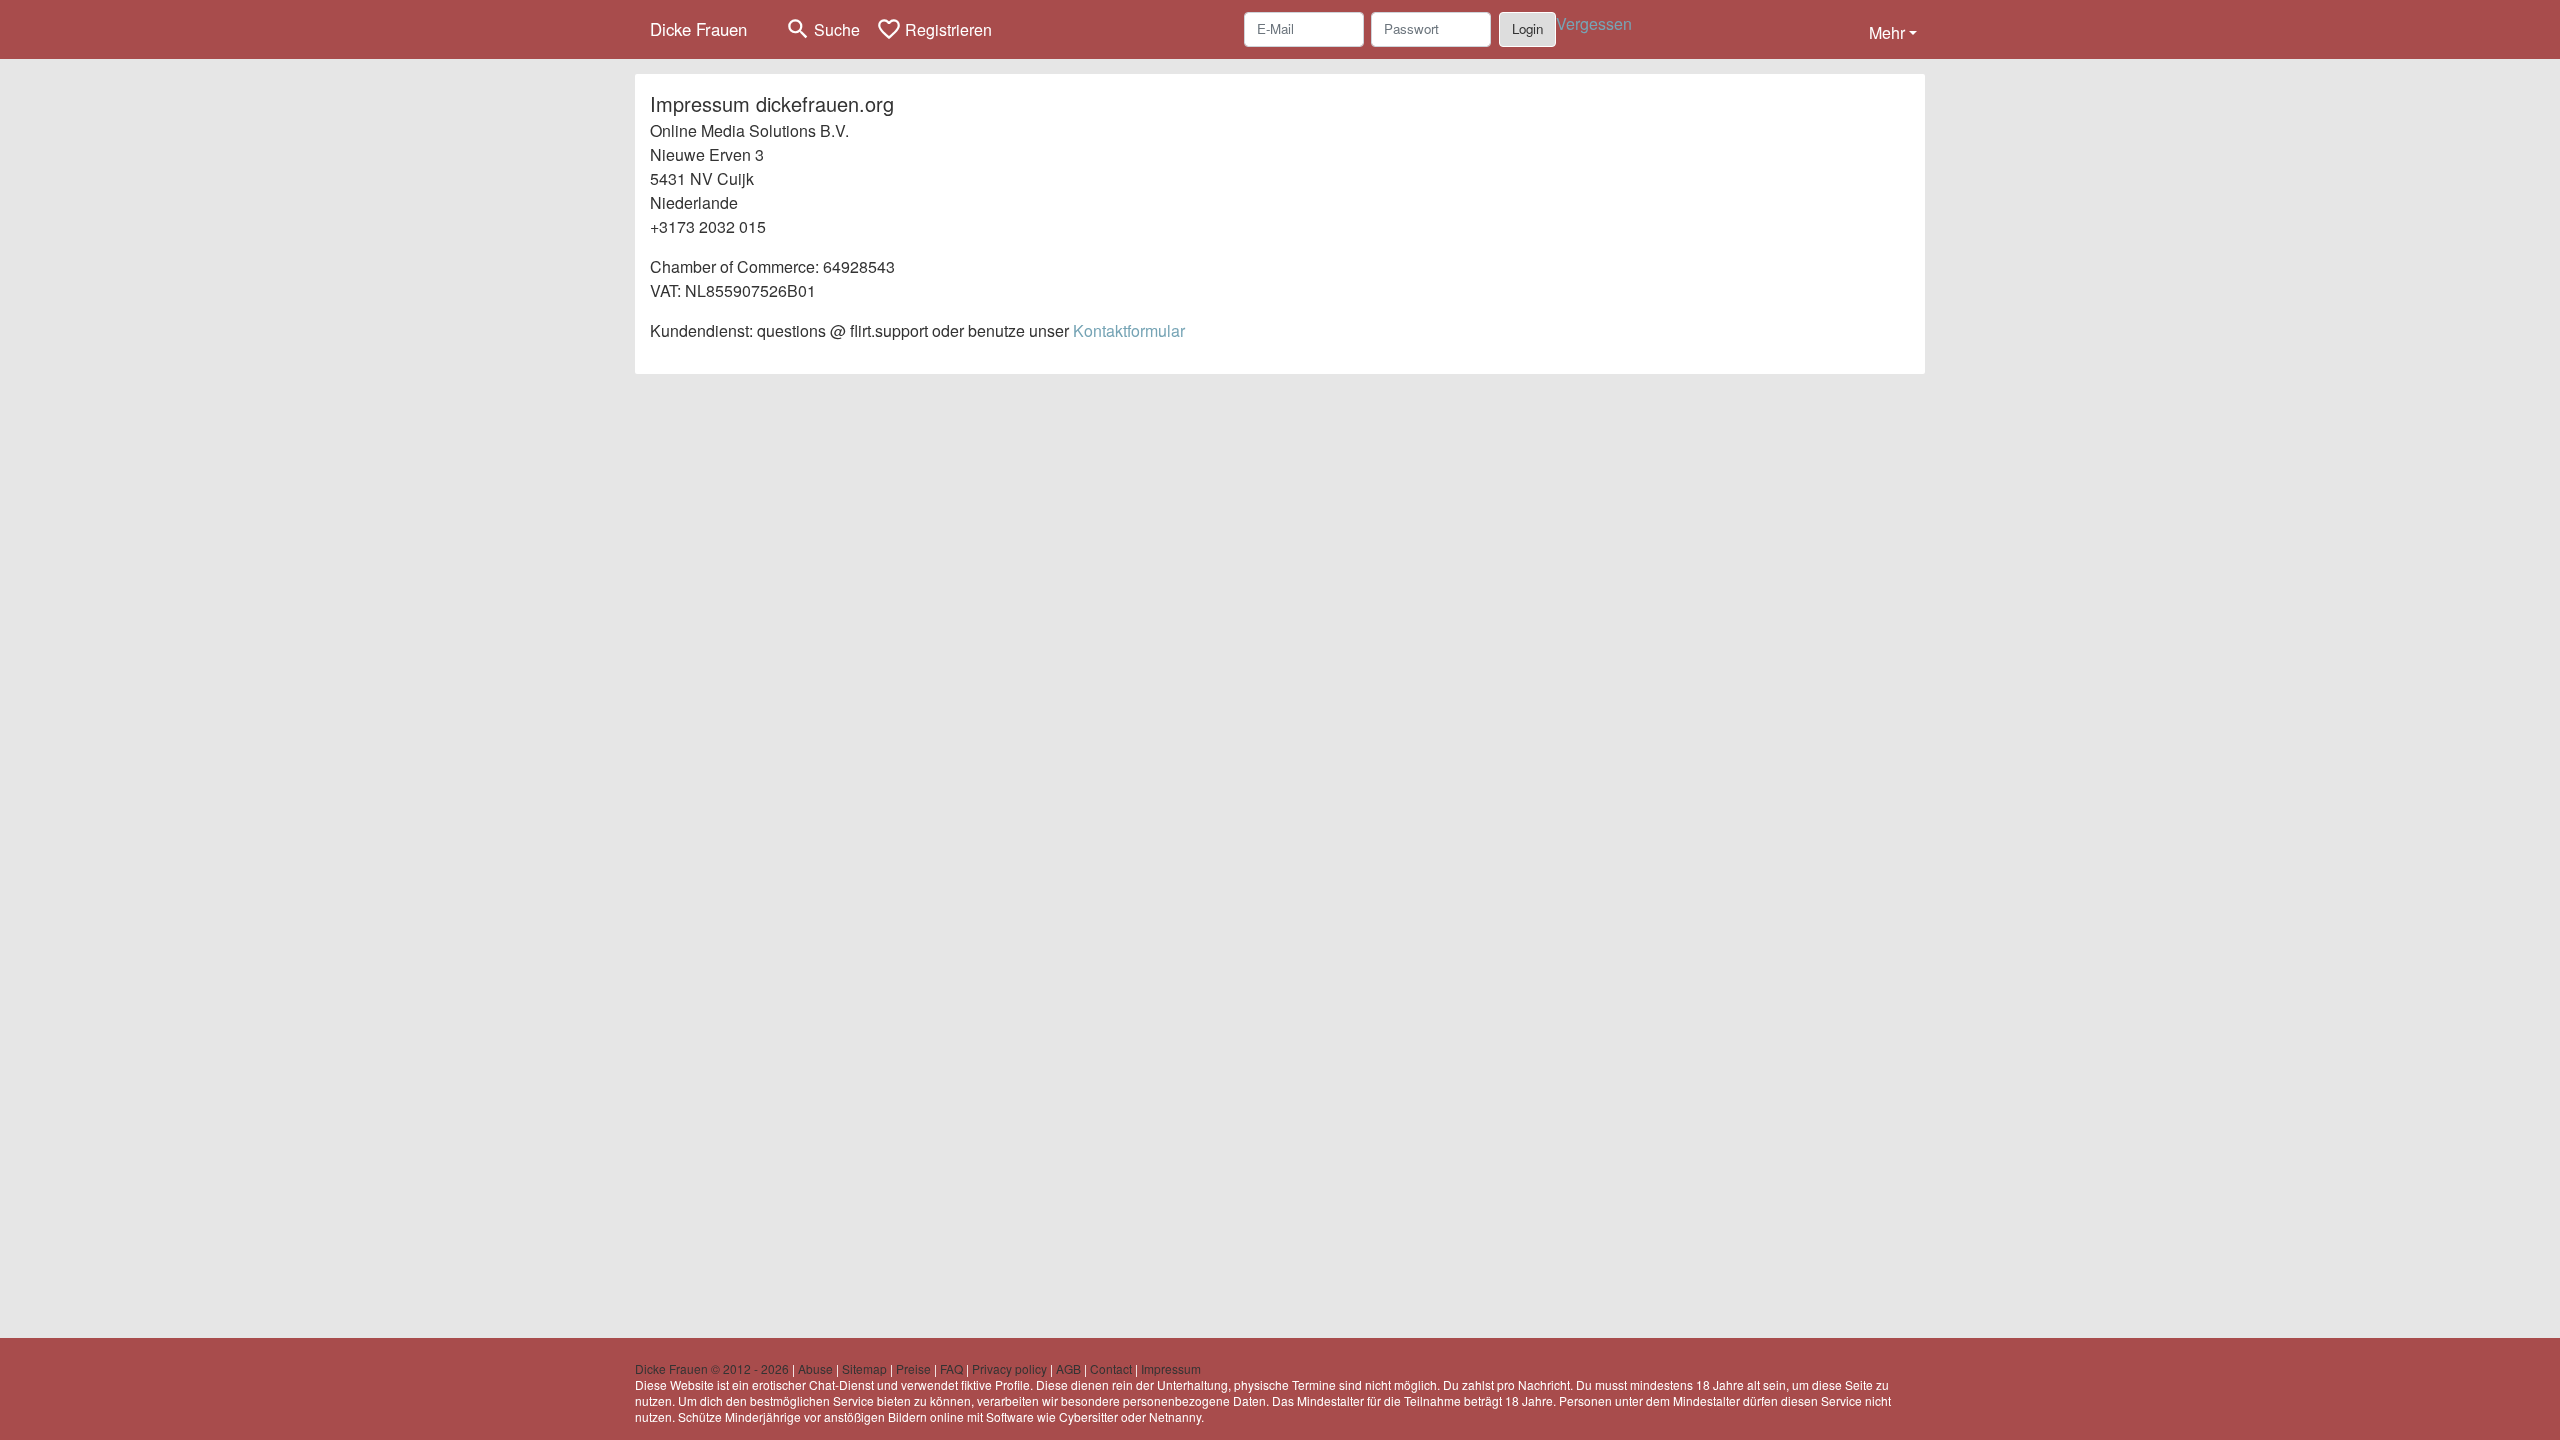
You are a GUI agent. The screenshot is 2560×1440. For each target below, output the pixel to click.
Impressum (1171, 1368)
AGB (1068, 1368)
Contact (1111, 1368)
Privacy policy (1009, 1368)
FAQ (951, 1368)
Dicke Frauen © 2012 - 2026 (712, 1368)
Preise (913, 1368)
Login (1527, 28)
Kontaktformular (1129, 330)
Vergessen (1594, 23)
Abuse (815, 1368)
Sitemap (864, 1368)
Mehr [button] (1887, 32)
